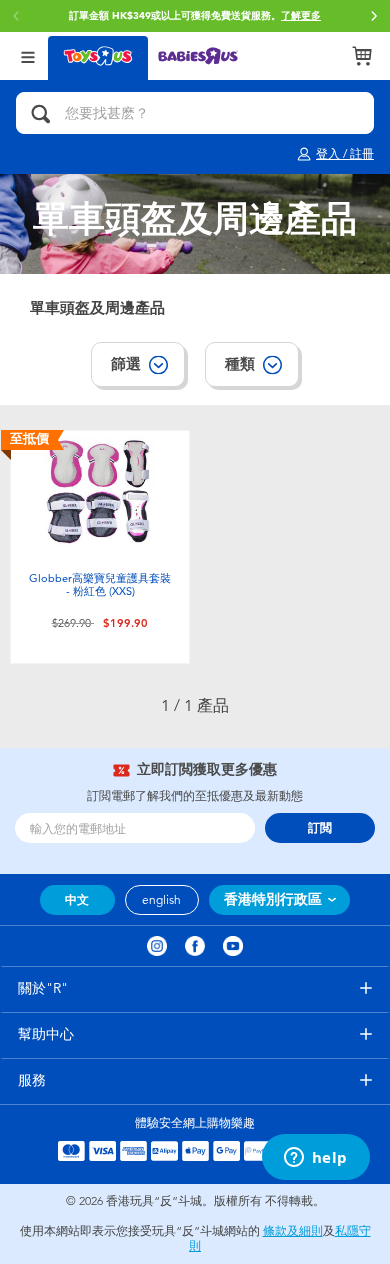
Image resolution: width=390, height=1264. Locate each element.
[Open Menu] (28, 55)
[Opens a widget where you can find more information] (315, 1159)
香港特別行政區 (273, 899)
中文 (77, 900)
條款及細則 (293, 1231)
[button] (374, 16)
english (161, 900)
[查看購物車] (362, 56)
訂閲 (320, 828)
